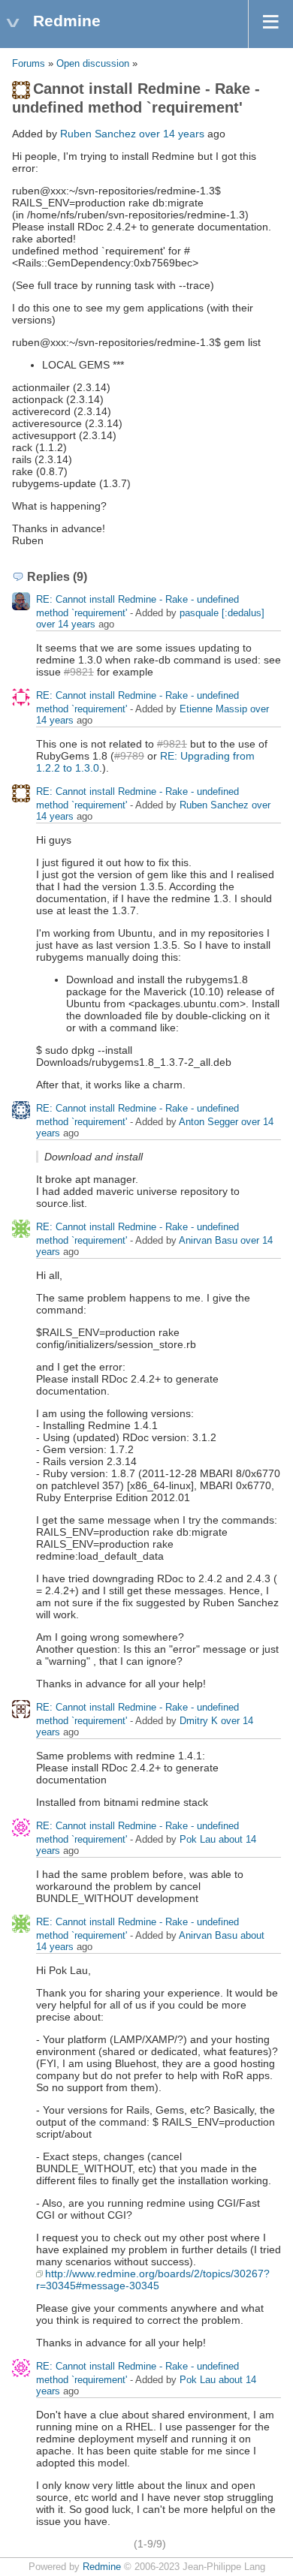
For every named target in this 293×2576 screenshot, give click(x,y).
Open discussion (93, 64)
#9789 (129, 756)
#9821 (79, 672)
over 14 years (172, 134)
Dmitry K (199, 1721)
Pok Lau (198, 1839)
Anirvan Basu (208, 1240)
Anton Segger (208, 1122)
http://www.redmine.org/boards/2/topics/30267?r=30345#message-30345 (153, 2280)
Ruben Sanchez (98, 134)
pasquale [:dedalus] (222, 613)
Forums (29, 64)
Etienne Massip (213, 709)
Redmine (102, 2567)
